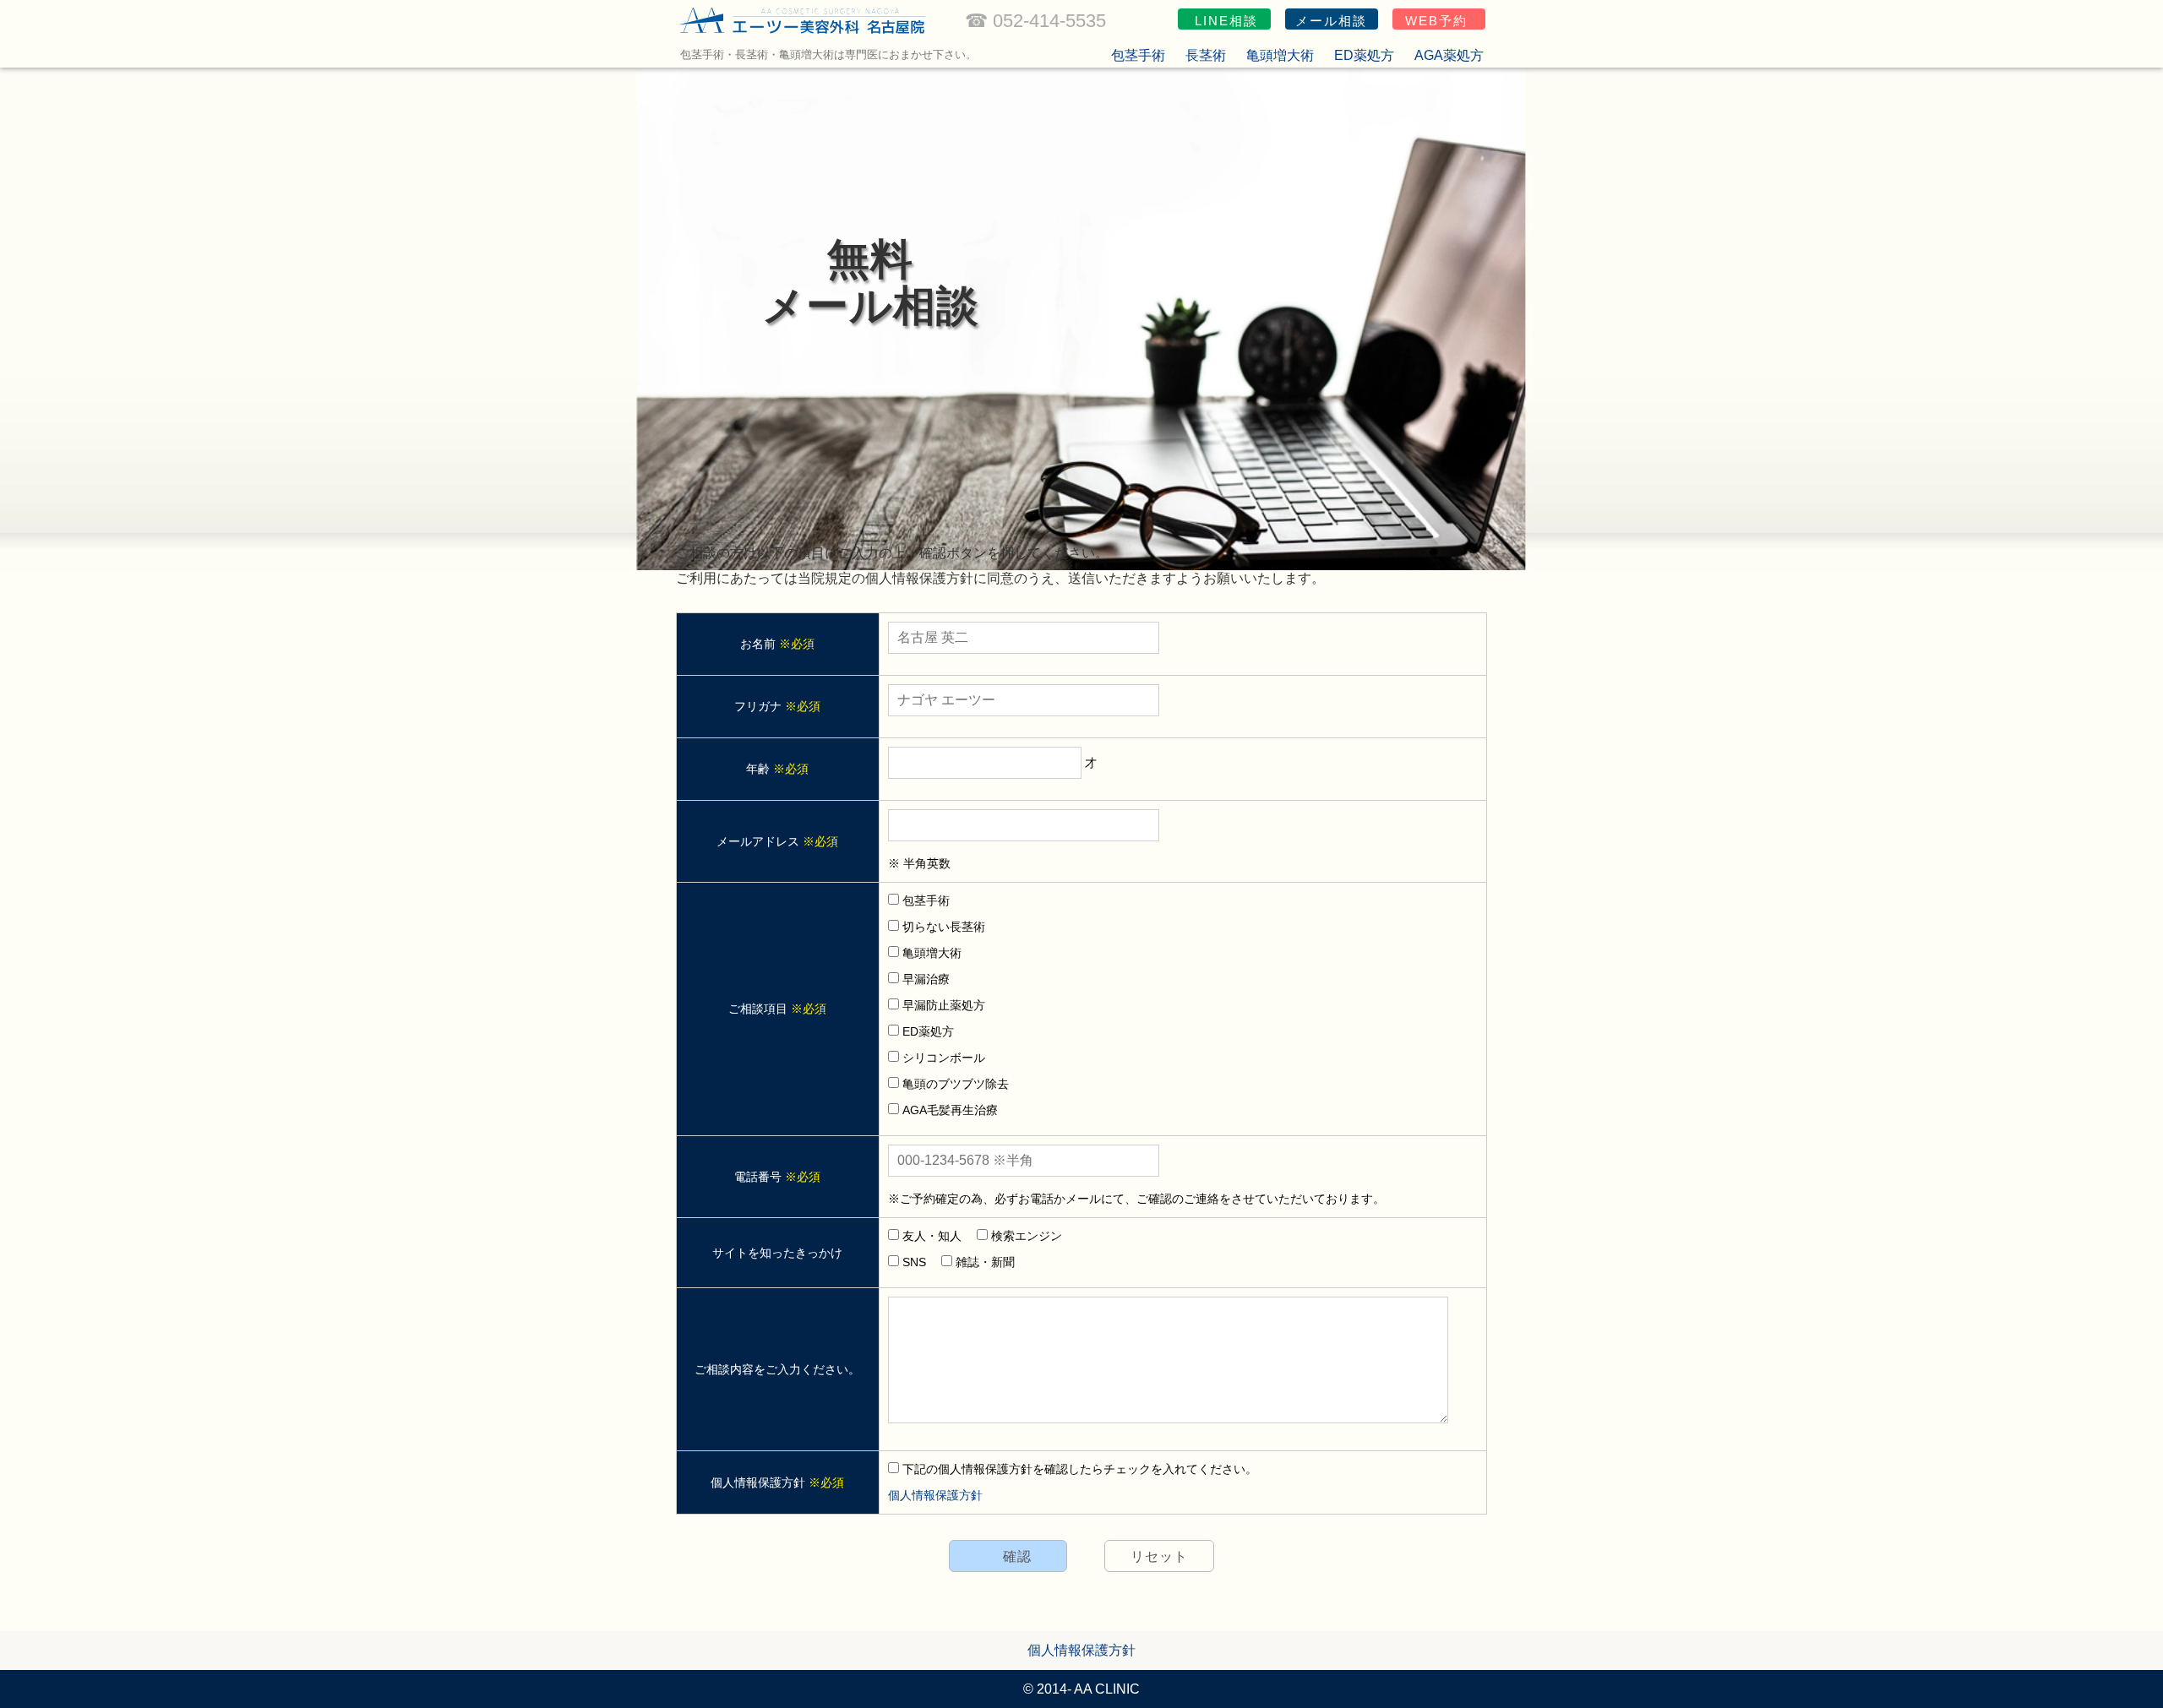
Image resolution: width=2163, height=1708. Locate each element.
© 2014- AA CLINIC (1081, 1689)
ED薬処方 (1364, 55)
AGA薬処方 (1449, 55)
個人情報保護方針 (935, 1495)
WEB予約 (1436, 21)
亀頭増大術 (1280, 55)
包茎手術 (1138, 55)
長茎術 (1206, 55)
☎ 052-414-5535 (1035, 21)
